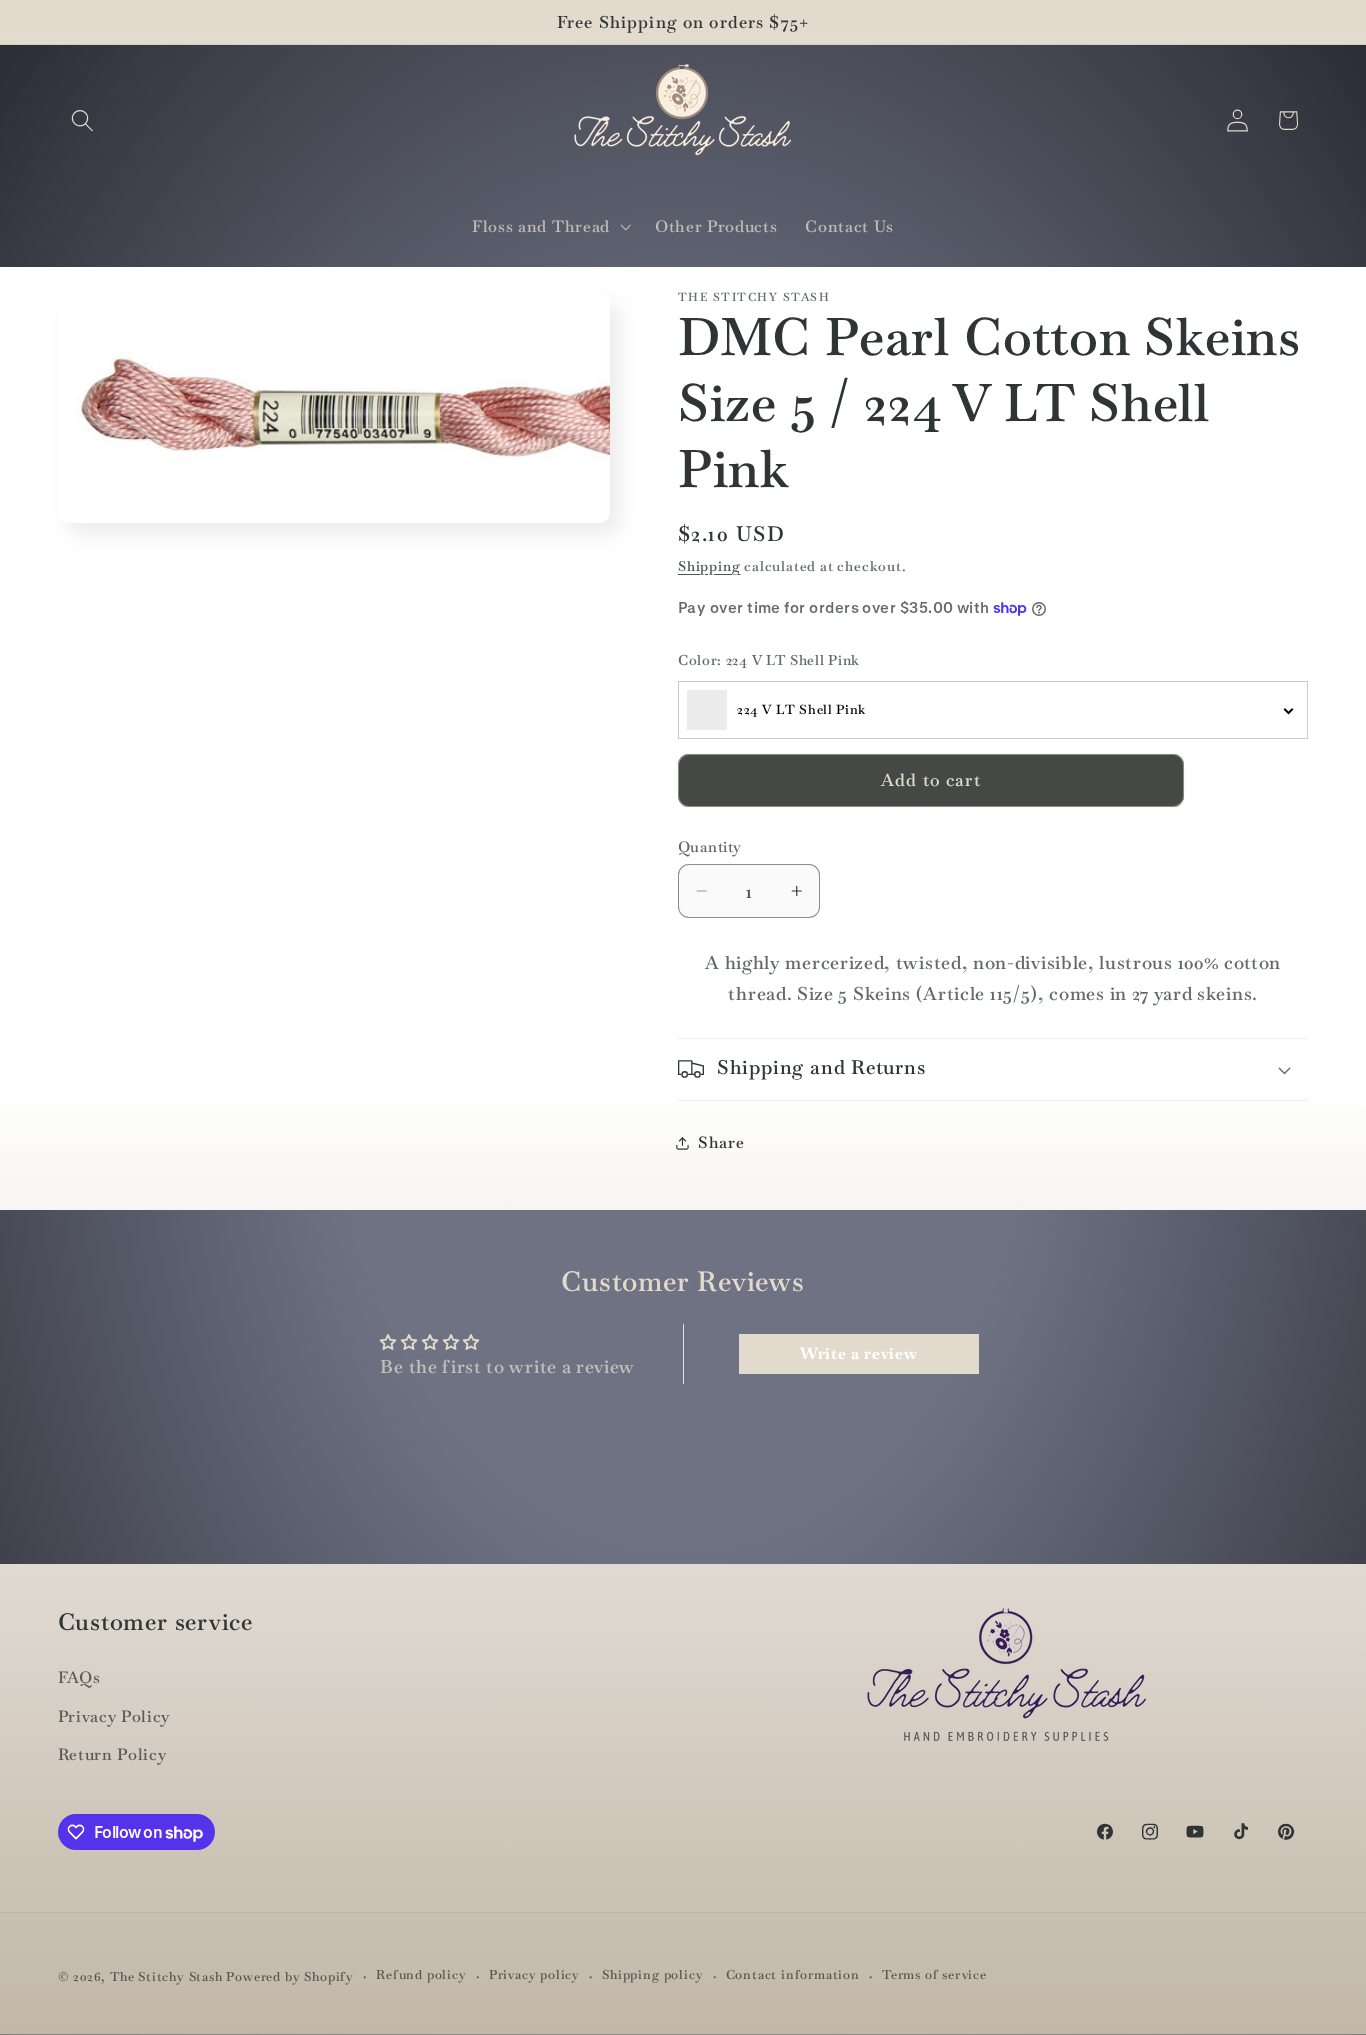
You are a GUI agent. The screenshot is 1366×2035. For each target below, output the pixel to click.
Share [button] (721, 1142)
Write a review (859, 1353)
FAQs (79, 1677)
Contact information (793, 1975)
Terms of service (934, 1975)
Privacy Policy (114, 1716)
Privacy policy (534, 1975)
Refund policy (421, 1975)
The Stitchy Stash (166, 1976)
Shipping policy (652, 1975)
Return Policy (112, 1755)
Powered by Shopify (290, 1976)
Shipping (709, 566)
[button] (83, 120)
